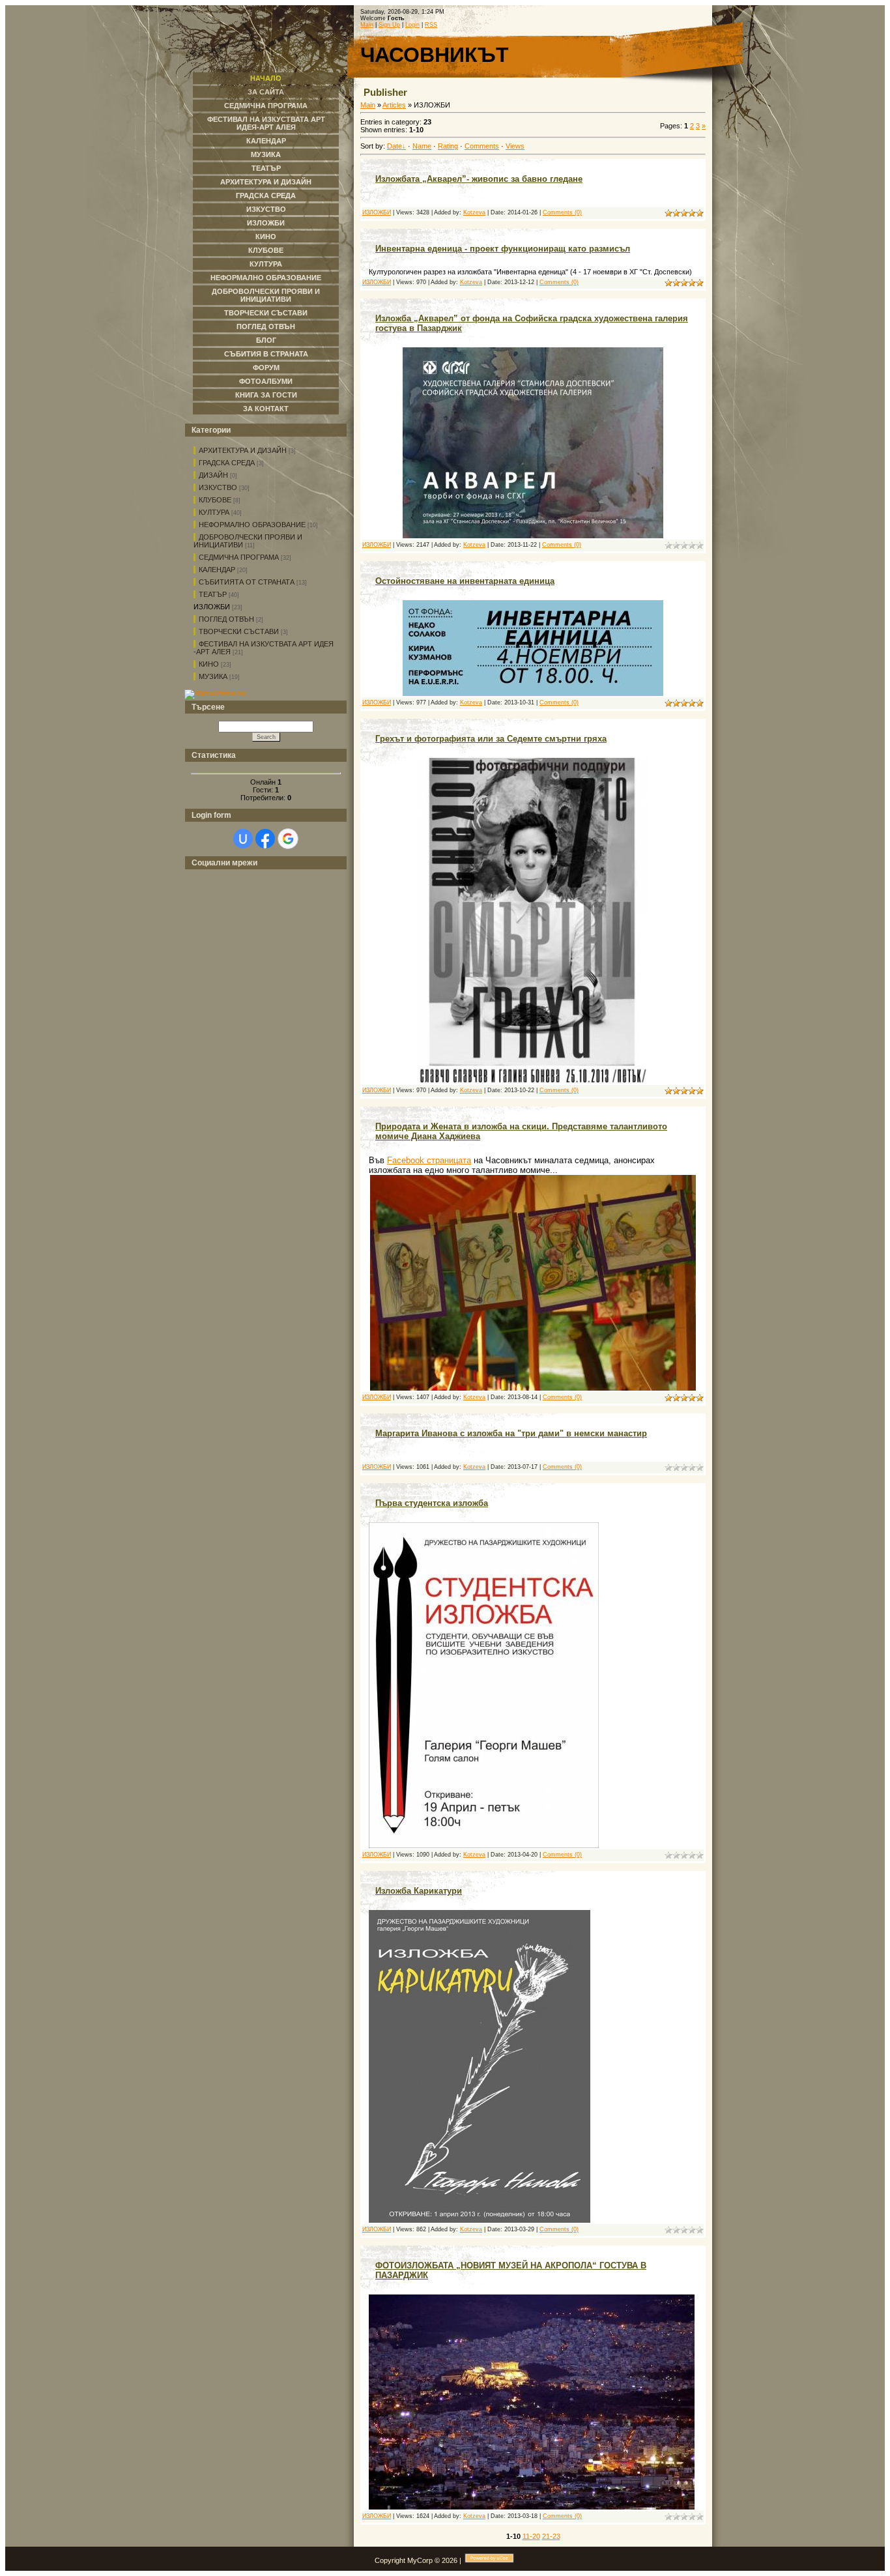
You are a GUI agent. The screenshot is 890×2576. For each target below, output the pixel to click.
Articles (394, 105)
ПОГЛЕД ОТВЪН (226, 619)
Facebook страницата (429, 1160)
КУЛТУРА (214, 512)
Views (515, 146)
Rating (448, 146)
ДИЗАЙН (213, 475)
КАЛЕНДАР (217, 570)
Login (412, 25)
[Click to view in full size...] (533, 536)
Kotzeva (474, 212)
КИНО (209, 664)
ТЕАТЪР (213, 594)
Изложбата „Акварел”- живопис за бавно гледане (479, 179)
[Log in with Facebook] (265, 839)
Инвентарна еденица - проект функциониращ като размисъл (503, 249)
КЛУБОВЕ (215, 500)
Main (367, 25)
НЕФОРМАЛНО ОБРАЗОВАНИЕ (252, 525)
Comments (482, 146)
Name (422, 146)
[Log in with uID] (243, 839)
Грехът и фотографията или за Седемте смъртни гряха (491, 739)
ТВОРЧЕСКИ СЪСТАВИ (239, 631)
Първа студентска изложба (432, 1503)
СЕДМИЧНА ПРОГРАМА (239, 557)
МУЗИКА (213, 676)
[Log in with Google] (288, 839)
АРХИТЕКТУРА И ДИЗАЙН (243, 450)
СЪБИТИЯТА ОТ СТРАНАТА (247, 582)
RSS (431, 25)
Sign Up (389, 25)
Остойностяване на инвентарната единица (465, 581)
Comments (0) (562, 212)
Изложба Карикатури (419, 1891)
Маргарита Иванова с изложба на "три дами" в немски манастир (511, 1433)
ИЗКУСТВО (218, 487)
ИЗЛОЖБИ (212, 607)
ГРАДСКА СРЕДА (227, 463)
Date (395, 146)
